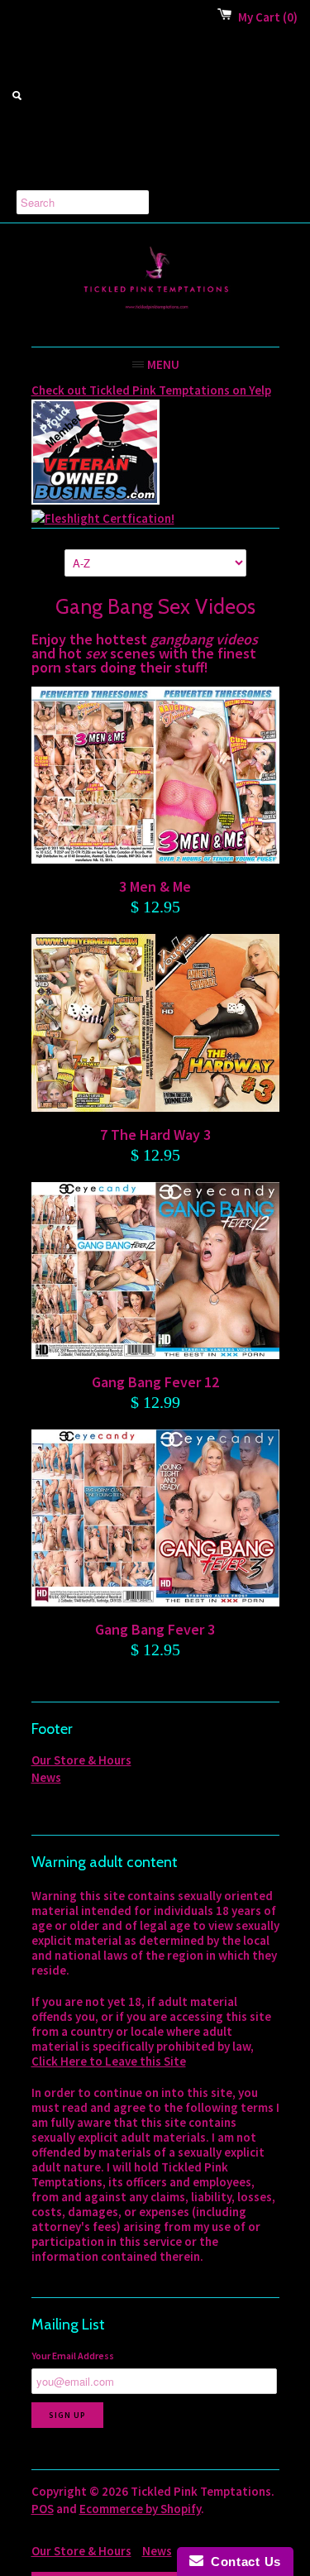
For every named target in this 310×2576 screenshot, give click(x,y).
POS (43, 2509)
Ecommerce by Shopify (140, 2509)
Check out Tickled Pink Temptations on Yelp (151, 390)
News (46, 1777)
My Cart (268, 17)
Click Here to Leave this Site (109, 2061)
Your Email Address (73, 2356)
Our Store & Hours (81, 1760)
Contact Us (242, 2562)
